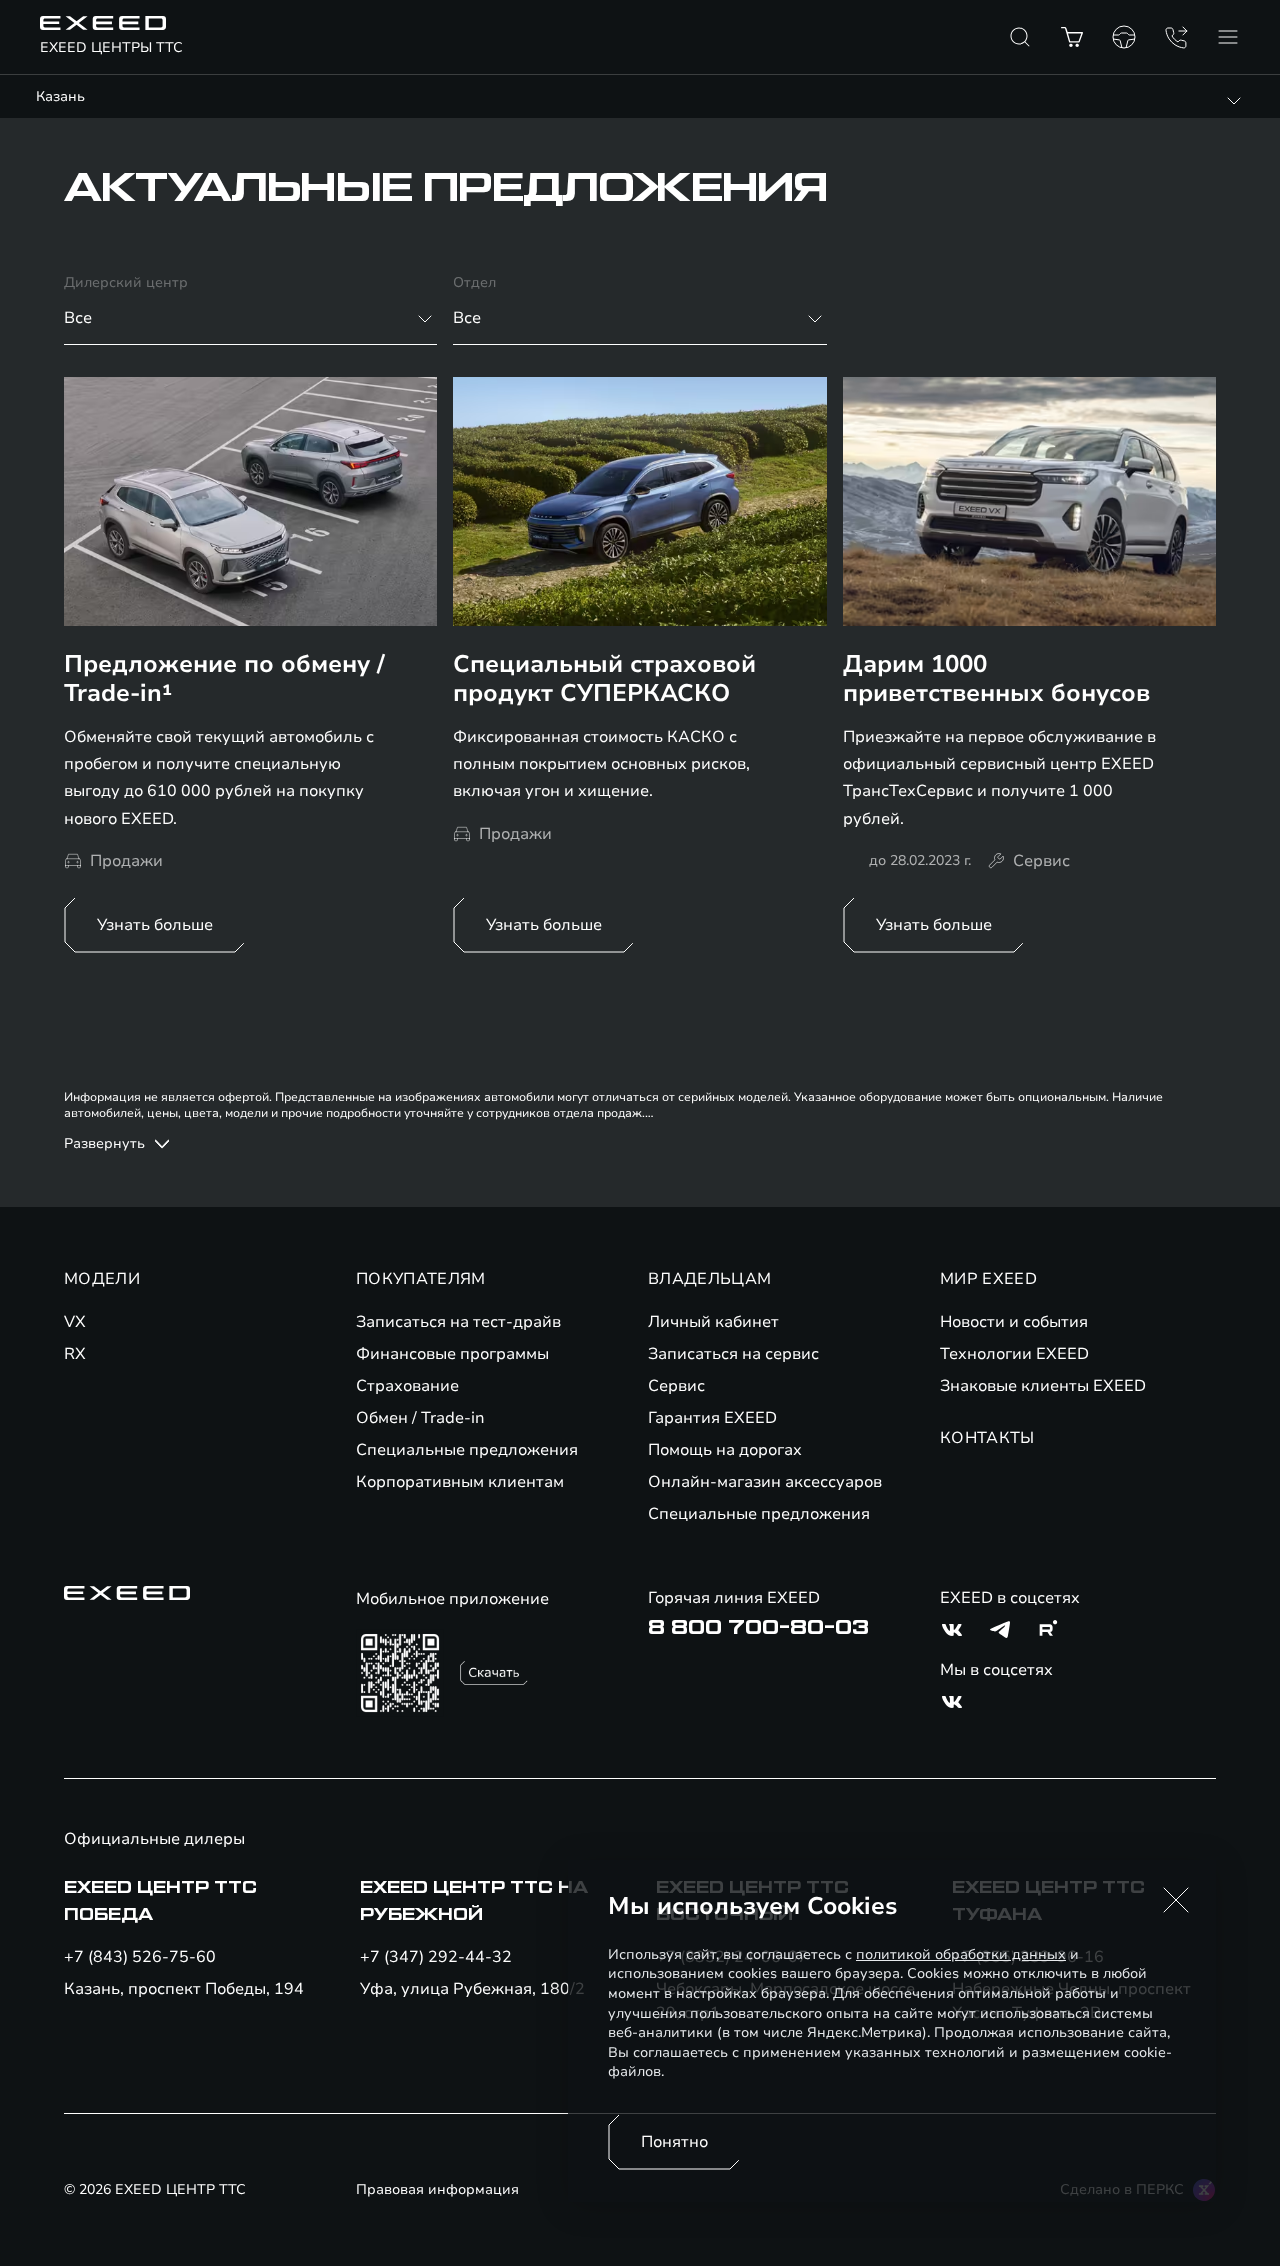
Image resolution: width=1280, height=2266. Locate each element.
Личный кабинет (713, 1322)
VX (75, 1322)
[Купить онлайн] (1072, 37)
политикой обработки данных (961, 1954)
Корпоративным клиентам (460, 1482)
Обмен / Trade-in (420, 1418)
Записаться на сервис (733, 1354)
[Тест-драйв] (1124, 37)
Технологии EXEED (1014, 1354)
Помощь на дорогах (725, 1450)
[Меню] (1228, 37)
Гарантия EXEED (712, 1418)
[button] (1176, 1900)
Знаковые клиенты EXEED (1043, 1386)
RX (75, 1354)
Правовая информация (437, 2189)
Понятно (674, 2142)
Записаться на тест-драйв (458, 1322)
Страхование (407, 1386)
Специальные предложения (467, 1450)
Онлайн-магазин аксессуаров (765, 1482)
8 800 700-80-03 (758, 1628)
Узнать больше (155, 925)
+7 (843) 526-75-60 (140, 1957)
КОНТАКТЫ (987, 1438)
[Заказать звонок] (1176, 37)
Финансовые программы (452, 1354)
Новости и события (1014, 1322)
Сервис (676, 1386)
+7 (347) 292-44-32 (436, 1957)
